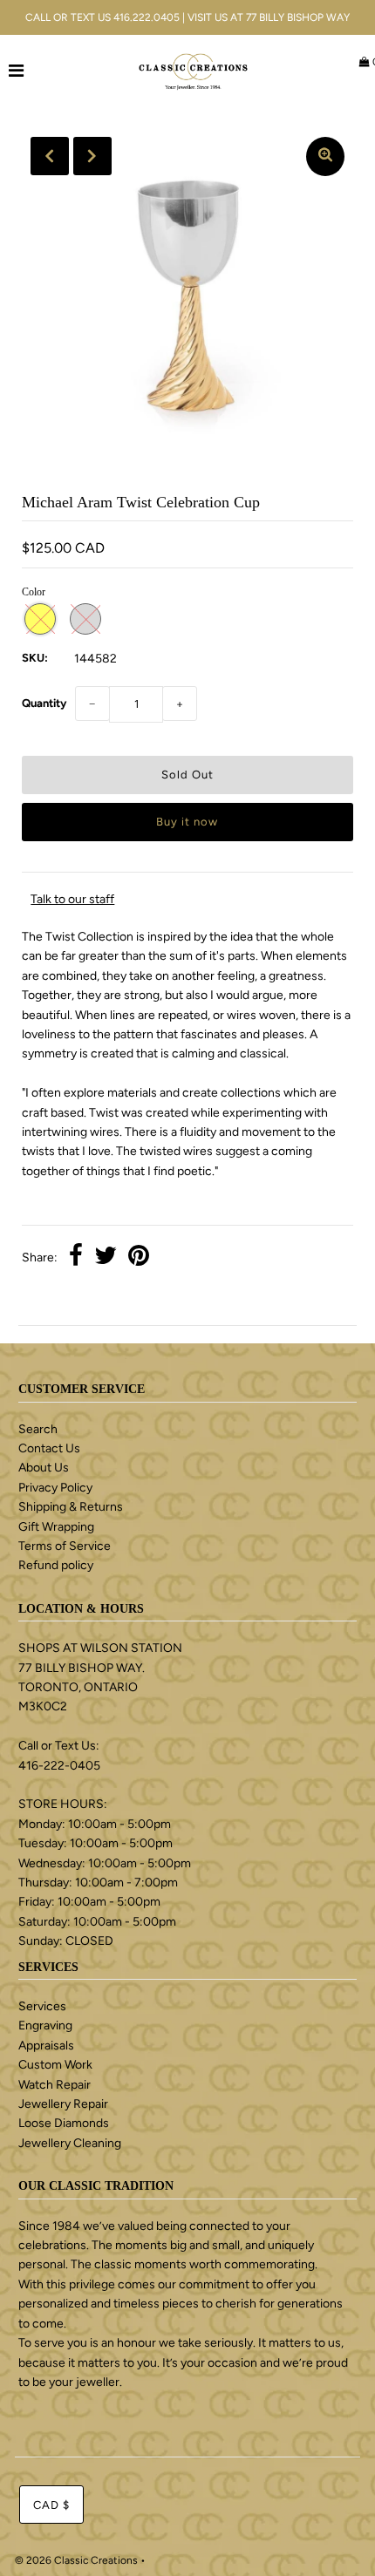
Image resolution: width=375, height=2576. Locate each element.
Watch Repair (55, 2085)
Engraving (45, 2025)
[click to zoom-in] (325, 156)
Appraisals (46, 2046)
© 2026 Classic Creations (76, 2560)
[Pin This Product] (139, 1258)
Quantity (44, 703)
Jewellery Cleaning (70, 2143)
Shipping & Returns (71, 1507)
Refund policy (56, 1565)
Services (42, 2006)
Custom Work (55, 2065)
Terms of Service (65, 1546)
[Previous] (50, 156)
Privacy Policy (55, 1488)
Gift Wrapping (56, 1527)
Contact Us (49, 1448)
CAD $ (51, 2505)
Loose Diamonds (64, 2123)
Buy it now (187, 822)
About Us (44, 1468)
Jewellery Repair (63, 2104)
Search (38, 1429)
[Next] (92, 156)
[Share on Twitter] (106, 1258)
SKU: (35, 658)
